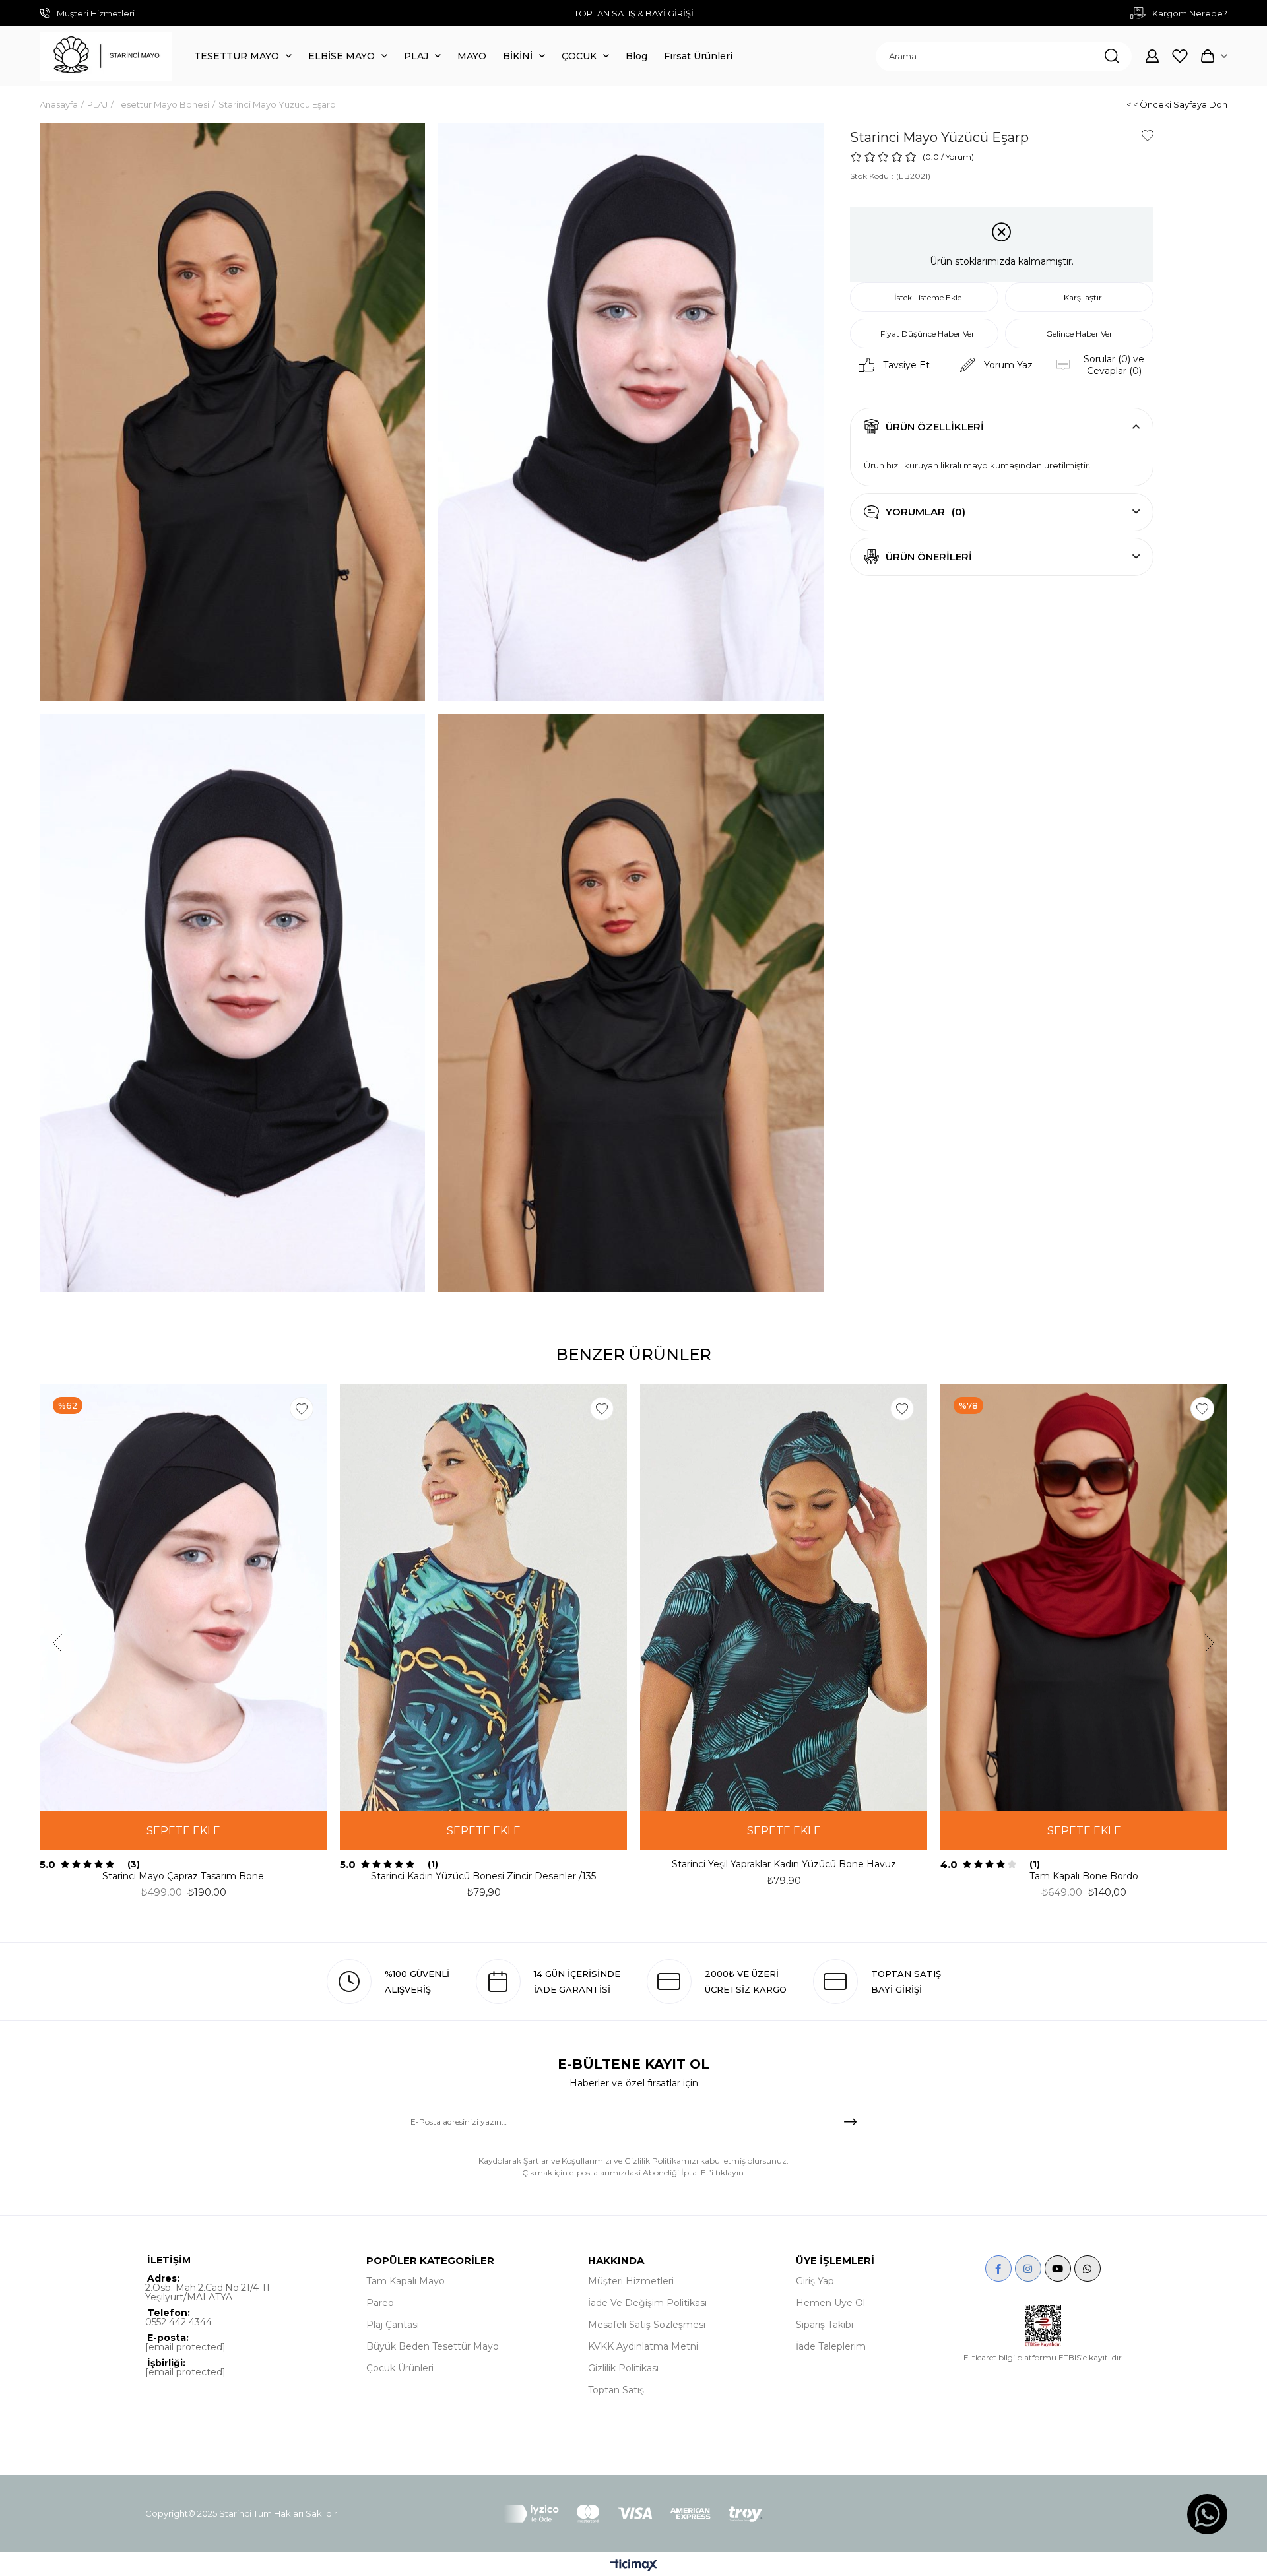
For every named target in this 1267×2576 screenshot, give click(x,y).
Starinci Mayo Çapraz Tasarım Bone (183, 1876)
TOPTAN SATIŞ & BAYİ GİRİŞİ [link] (634, 13)
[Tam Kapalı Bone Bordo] (1084, 1597)
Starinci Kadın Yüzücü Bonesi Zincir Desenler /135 (483, 1876)
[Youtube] (1058, 2269)
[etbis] (1043, 2326)
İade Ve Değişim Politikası (647, 2303)
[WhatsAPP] (1088, 2269)
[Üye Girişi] (1152, 56)
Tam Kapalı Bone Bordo (1084, 1876)
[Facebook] (998, 2269)
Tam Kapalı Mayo (406, 2281)
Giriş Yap (815, 2281)
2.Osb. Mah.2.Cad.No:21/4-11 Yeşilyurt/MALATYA (208, 2292)
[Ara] (1112, 56)
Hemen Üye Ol (830, 2303)
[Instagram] (1028, 2269)
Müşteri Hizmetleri (631, 2281)
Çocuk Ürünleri (400, 2368)
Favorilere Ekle (302, 1409)
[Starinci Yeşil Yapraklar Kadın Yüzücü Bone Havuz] (784, 1597)
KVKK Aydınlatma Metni (643, 2346)
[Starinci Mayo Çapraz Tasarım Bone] (183, 1597)
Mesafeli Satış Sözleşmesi (647, 2325)
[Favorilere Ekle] (1148, 135)
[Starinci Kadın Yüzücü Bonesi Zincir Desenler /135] (483, 1597)
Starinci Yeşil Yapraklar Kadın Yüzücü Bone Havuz (784, 1864)
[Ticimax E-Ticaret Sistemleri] (634, 2566)
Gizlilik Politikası (623, 2368)
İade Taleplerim (831, 2346)
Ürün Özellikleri (935, 427)
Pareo (380, 2303)
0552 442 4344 (179, 2322)
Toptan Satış (616, 2390)
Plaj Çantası (393, 2325)
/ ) (958, 157)
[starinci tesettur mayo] (106, 56)
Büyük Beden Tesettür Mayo (433, 2346)
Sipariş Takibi (825, 2325)
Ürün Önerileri (929, 557)
